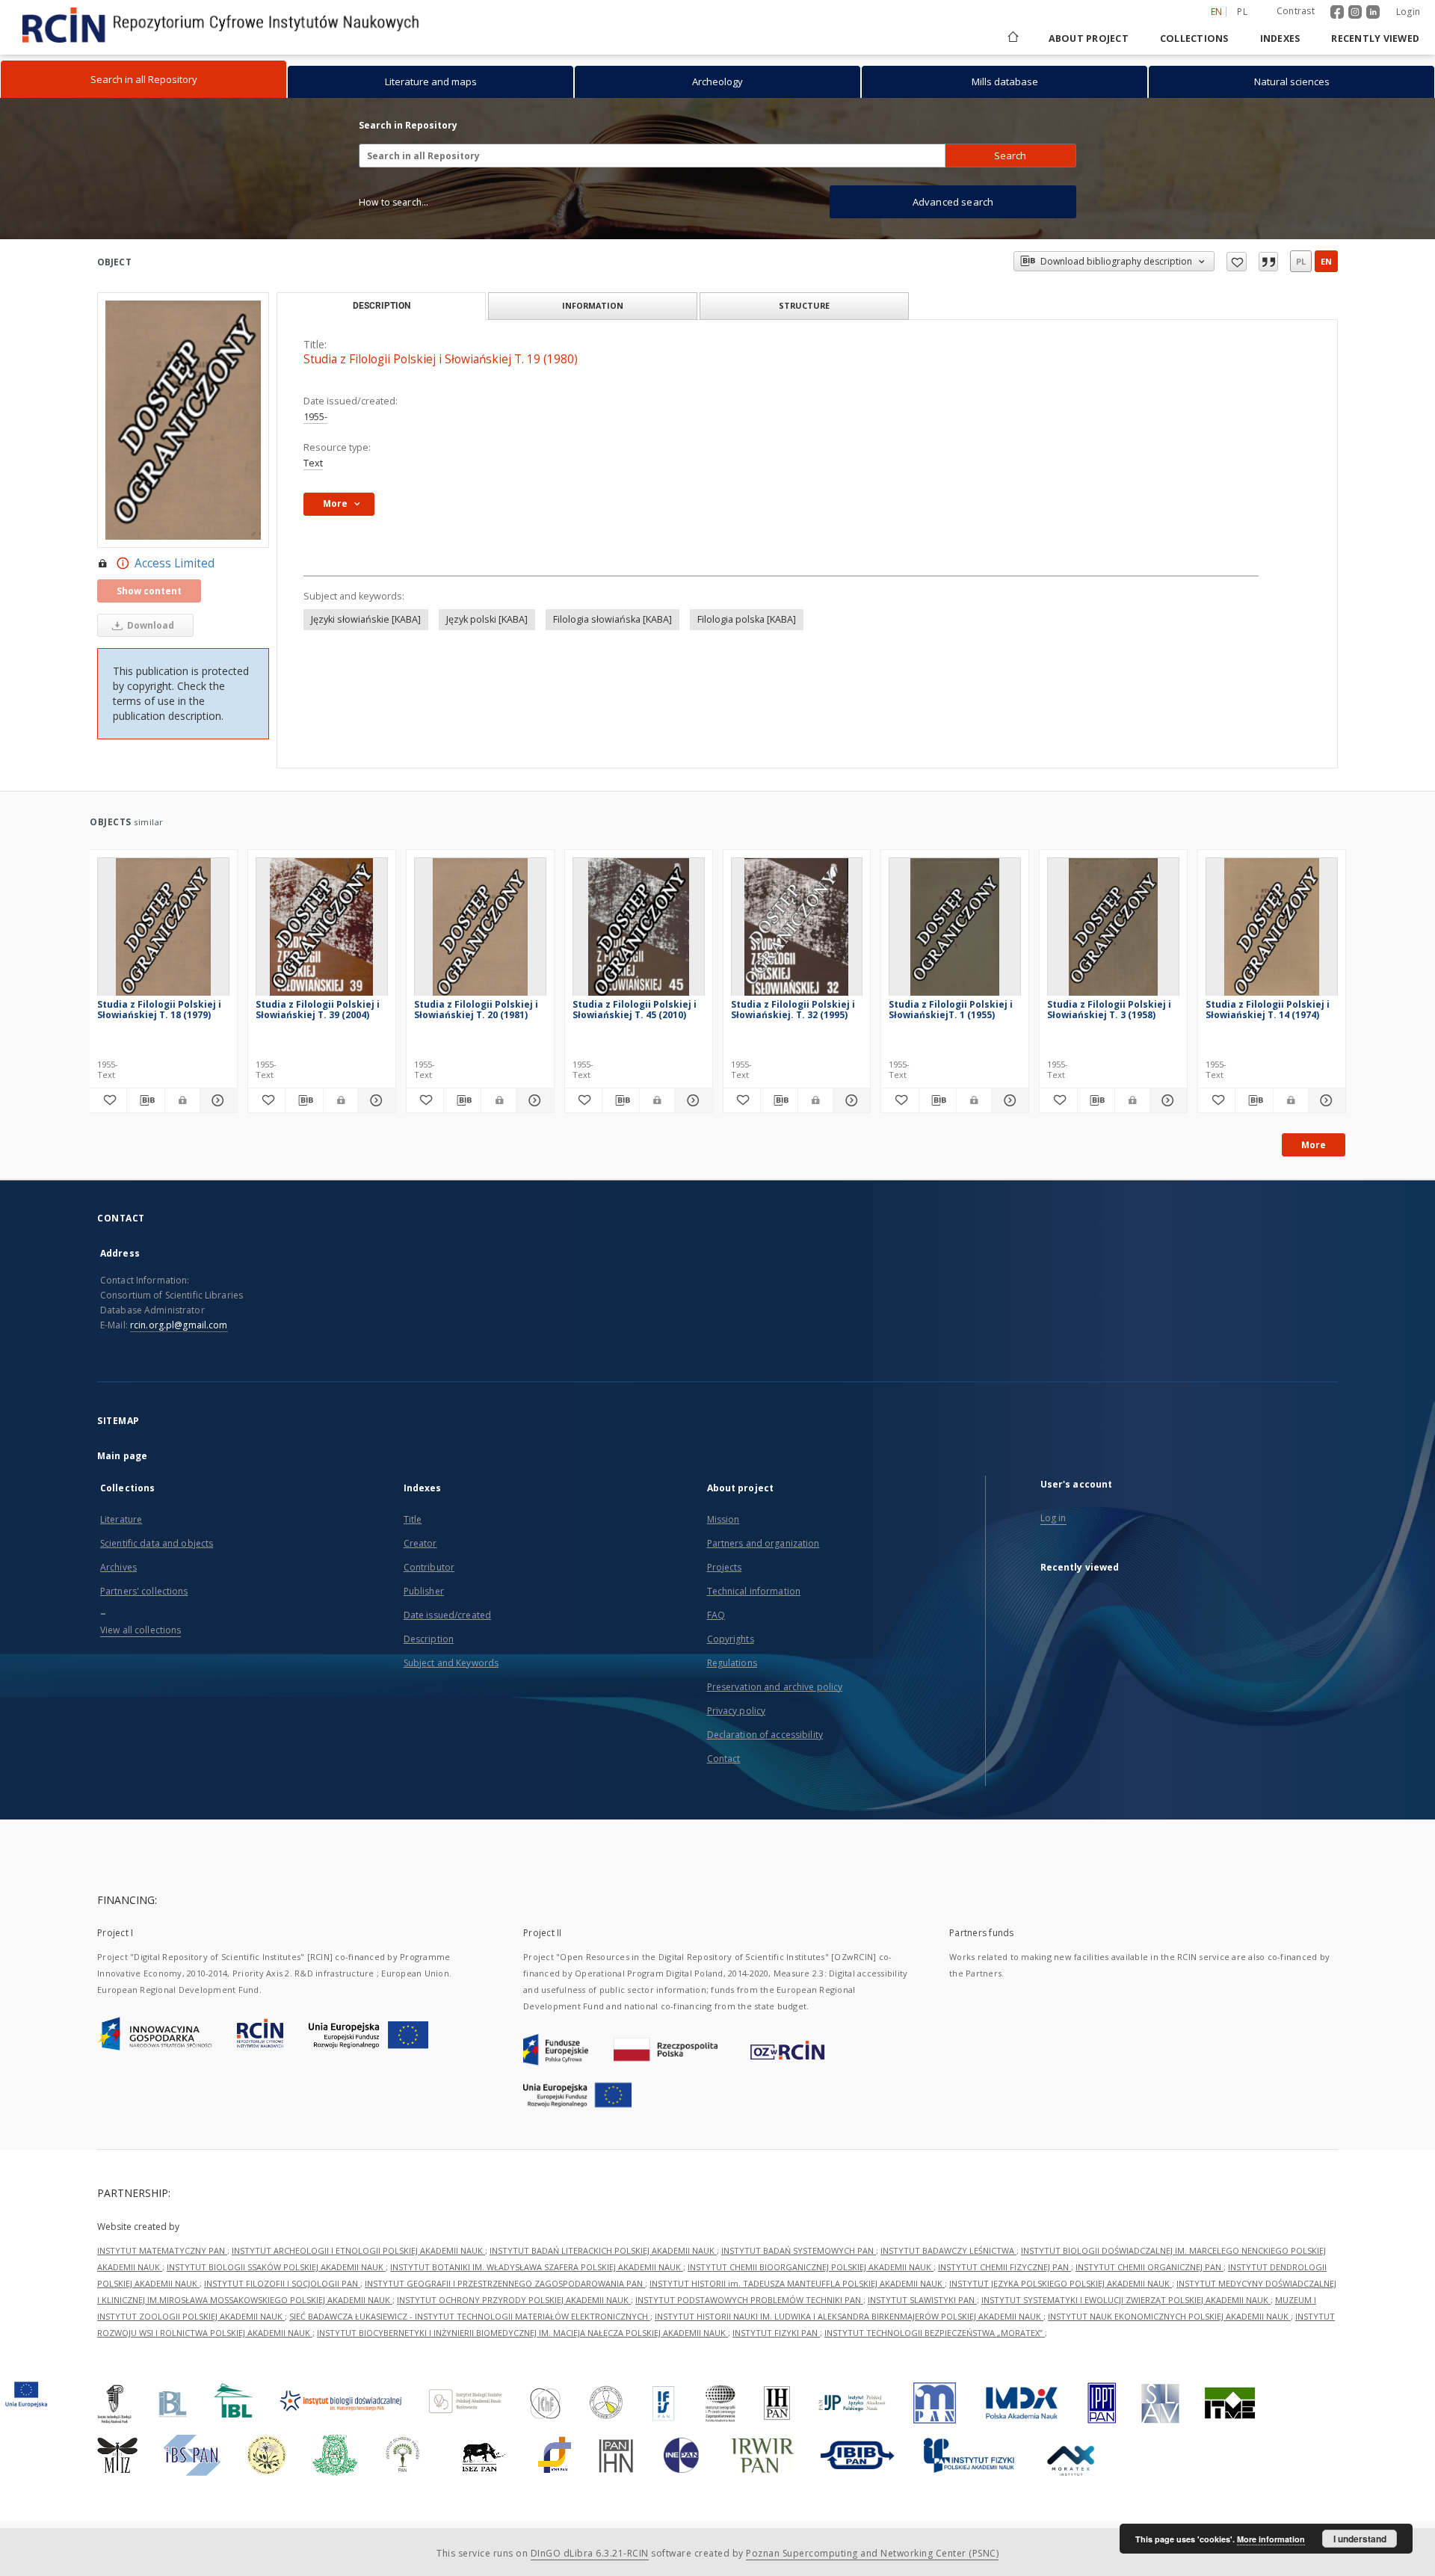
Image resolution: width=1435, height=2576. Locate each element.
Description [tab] (382, 306)
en (1326, 261)
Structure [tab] (804, 305)
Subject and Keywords (451, 1663)
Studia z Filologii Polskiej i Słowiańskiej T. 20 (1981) (476, 1010)
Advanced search (953, 202)
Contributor (429, 1567)
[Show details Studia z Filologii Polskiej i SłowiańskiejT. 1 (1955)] (1008, 1100)
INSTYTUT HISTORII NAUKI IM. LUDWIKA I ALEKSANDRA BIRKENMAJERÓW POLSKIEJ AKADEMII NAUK (849, 2316)
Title (413, 1519)
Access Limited (175, 563)
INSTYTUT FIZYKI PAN (776, 2333)
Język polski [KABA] (487, 619)
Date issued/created (447, 1615)
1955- (315, 417)
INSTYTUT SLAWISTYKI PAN (922, 2300)
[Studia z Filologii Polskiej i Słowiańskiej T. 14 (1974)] (1272, 931)
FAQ (716, 1615)
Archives (118, 1567)
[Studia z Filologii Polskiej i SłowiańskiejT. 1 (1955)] (955, 931)
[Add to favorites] (1237, 262)
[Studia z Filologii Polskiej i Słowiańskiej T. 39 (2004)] (322, 931)
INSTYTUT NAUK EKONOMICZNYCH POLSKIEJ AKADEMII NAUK (1169, 2316)
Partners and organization (763, 1543)
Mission (723, 1519)
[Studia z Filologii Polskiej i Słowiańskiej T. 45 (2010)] (639, 931)
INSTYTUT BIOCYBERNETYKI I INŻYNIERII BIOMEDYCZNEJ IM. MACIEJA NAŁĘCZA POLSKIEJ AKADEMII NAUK (522, 2333)
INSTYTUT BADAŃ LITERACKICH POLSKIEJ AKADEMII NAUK (603, 2250)
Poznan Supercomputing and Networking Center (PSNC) (872, 2553)
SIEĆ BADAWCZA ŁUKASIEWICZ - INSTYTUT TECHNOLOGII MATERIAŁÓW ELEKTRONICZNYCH (470, 2316)
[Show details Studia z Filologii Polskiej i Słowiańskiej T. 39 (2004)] (374, 1100)
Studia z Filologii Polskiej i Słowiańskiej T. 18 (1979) (159, 1010)
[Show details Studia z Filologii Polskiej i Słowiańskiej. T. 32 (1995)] (849, 1100)
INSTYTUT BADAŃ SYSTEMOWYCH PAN (799, 2250)
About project (1089, 38)
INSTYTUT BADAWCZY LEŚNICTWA (948, 2250)
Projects (725, 1567)
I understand (1360, 2539)
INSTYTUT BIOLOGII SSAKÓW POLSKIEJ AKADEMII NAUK (276, 2267)
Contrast (1296, 11)
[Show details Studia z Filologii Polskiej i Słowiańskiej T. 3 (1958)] (1166, 1100)
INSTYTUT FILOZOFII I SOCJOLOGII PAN (282, 2283)
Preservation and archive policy (775, 1687)
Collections (1194, 38)
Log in (1053, 1518)
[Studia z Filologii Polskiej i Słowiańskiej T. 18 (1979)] (163, 931)
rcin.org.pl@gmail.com (179, 1325)
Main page (122, 1456)
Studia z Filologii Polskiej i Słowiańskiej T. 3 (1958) (1109, 1010)
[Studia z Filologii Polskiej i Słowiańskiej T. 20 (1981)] (480, 931)
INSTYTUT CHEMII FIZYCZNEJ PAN (1004, 2267)
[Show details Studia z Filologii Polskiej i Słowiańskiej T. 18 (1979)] (216, 1100)
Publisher (424, 1591)
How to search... (394, 202)
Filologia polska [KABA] (747, 619)
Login (1408, 12)
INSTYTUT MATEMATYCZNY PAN (162, 2250)
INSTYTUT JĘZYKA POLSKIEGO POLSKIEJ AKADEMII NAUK (1061, 2283)
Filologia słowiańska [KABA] (612, 619)
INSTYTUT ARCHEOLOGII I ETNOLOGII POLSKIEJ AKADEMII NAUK (358, 2250)
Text (313, 463)
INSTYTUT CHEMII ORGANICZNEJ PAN (1149, 2267)
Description (429, 1639)
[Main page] (1012, 38)
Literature (121, 1519)
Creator (420, 1543)
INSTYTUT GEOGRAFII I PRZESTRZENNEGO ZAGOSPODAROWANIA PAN (505, 2283)
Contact (724, 1759)
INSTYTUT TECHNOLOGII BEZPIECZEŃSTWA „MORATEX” (935, 2333)
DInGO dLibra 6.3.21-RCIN (590, 2553)
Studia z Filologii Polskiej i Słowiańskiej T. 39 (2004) (318, 1010)
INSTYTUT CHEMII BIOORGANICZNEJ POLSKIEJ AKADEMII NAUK (811, 2267)
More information (1271, 2539)
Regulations (732, 1663)
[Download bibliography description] (145, 1100)
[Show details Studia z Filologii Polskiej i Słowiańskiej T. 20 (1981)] (533, 1100)
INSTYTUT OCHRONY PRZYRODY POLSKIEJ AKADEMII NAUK (514, 2300)
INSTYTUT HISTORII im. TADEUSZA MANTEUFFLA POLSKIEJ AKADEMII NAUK (797, 2283)
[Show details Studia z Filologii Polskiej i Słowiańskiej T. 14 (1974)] (1325, 1100)
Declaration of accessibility (765, 1735)
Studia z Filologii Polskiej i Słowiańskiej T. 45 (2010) (635, 1010)
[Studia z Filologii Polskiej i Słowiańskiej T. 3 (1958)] (1113, 931)
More (1314, 1145)
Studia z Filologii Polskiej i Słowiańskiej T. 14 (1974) (1268, 1010)
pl (1242, 12)
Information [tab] (593, 305)
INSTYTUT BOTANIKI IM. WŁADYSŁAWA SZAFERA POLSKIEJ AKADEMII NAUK (537, 2267)
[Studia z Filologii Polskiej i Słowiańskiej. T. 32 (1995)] (797, 931)
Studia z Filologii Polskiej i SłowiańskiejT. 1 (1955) (951, 1010)
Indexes (1280, 38)
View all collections (141, 1630)
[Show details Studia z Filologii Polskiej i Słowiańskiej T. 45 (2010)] (691, 1100)
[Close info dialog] (1268, 262)
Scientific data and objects (157, 1543)
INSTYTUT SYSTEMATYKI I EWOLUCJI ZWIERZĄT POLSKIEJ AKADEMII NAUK (1126, 2300)
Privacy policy (737, 1711)
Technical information (754, 1591)
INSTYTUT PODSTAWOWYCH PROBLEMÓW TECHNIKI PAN (749, 2300)
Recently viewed (1375, 38)
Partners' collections (144, 1591)
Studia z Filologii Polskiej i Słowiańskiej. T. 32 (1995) (793, 1010)
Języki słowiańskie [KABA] (366, 619)
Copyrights (731, 1639)
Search (1010, 155)
